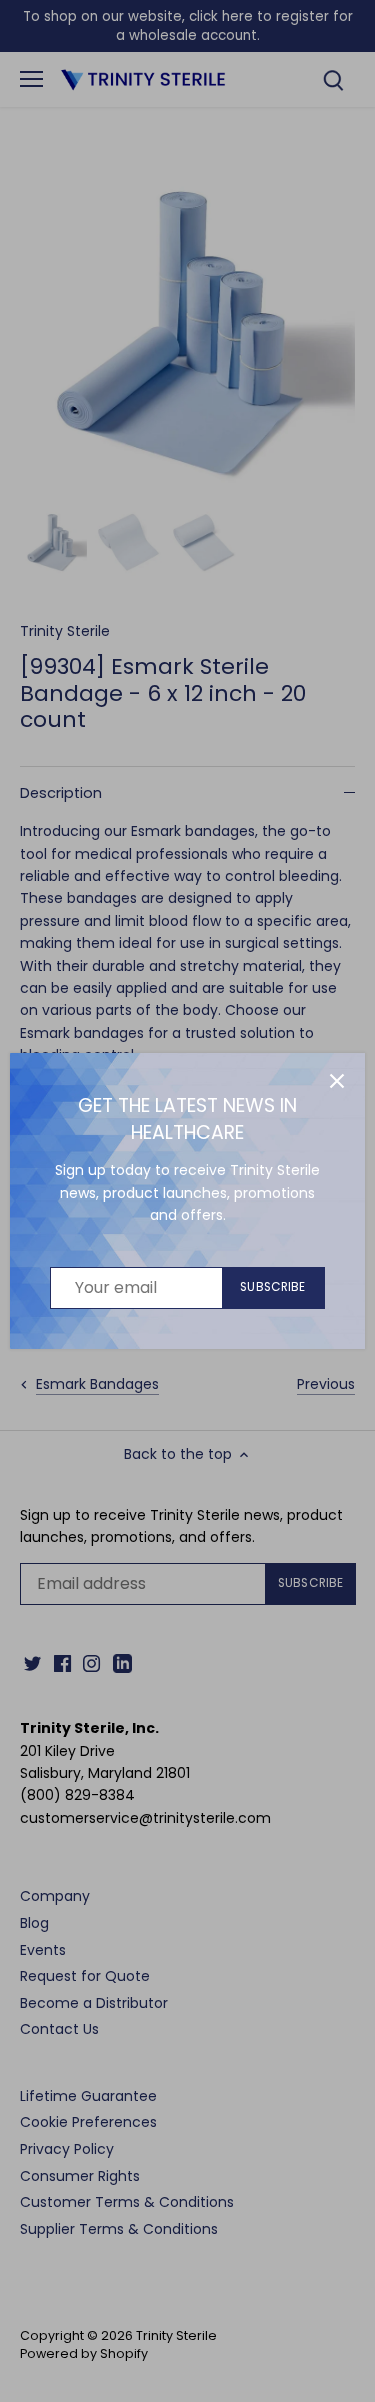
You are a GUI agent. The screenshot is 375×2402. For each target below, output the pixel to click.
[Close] (337, 1081)
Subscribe (272, 1287)
